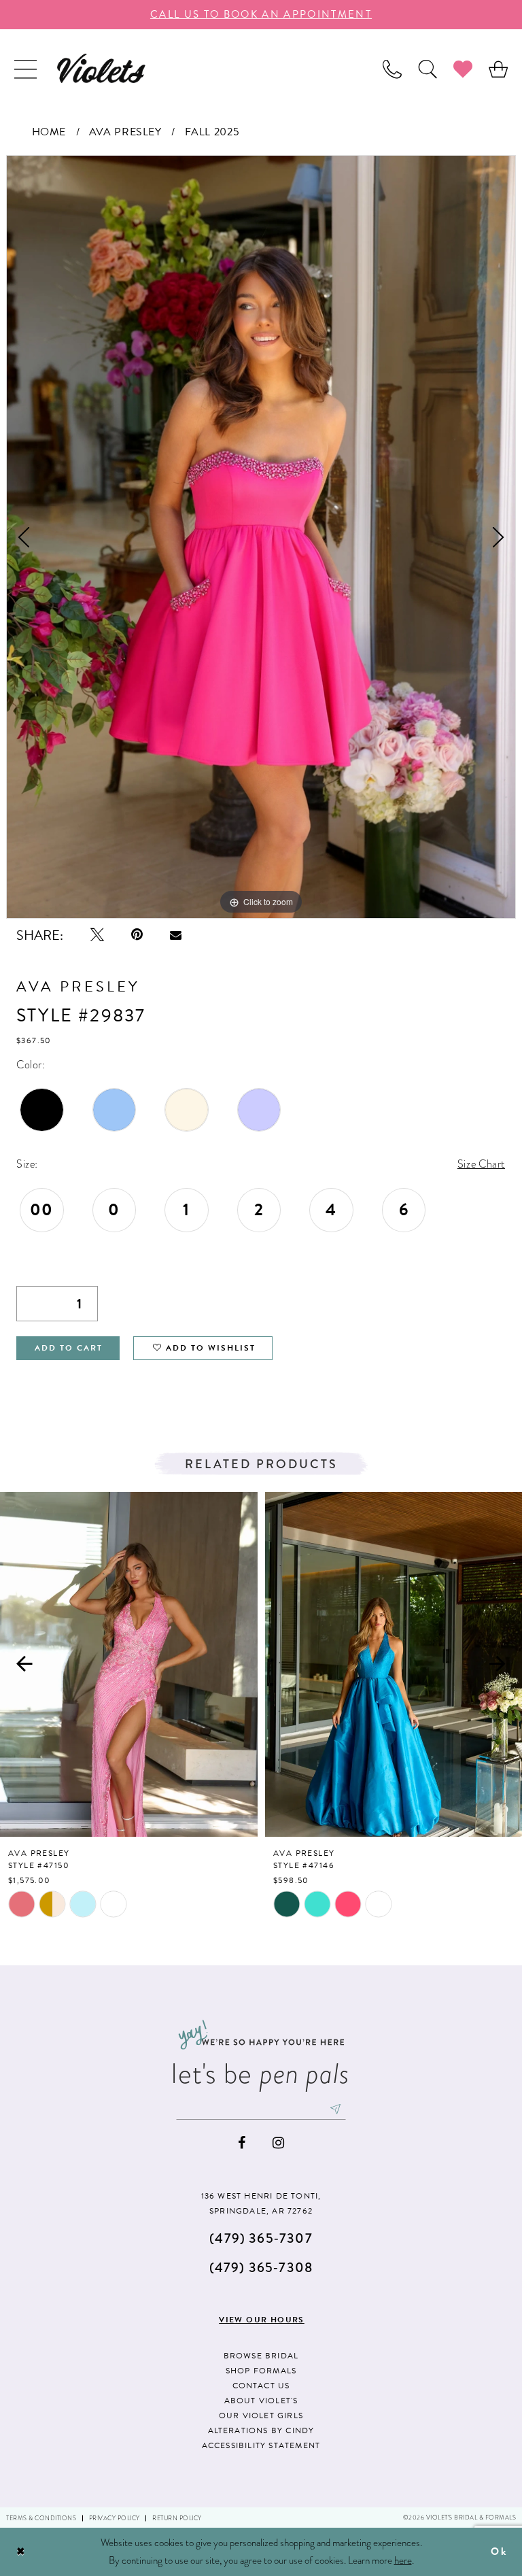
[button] (25, 68)
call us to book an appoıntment (261, 14)
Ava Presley (125, 132)
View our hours (262, 2320)
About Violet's (261, 2401)
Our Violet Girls (261, 2416)
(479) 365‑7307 (261, 2238)
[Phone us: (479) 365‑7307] (392, 68)
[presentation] (129, 1664)
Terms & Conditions (41, 2518)
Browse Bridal (261, 2356)
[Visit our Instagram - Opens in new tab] (278, 2143)
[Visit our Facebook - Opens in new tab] (242, 2143)
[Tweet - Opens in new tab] (97, 935)
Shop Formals (261, 2371)
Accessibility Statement (261, 2445)
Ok (499, 2552)
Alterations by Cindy (261, 2430)
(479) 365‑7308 (261, 2268)
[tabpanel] (261, 537)
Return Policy (177, 2518)
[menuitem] (25, 68)
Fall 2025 (212, 132)
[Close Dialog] (21, 2552)
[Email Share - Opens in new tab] (176, 935)
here (403, 2560)
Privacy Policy (115, 2518)
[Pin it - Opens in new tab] (137, 935)
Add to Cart (69, 1348)
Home (49, 132)
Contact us (261, 2386)
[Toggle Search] (428, 68)
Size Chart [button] (481, 1164)
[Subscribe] (336, 2109)
